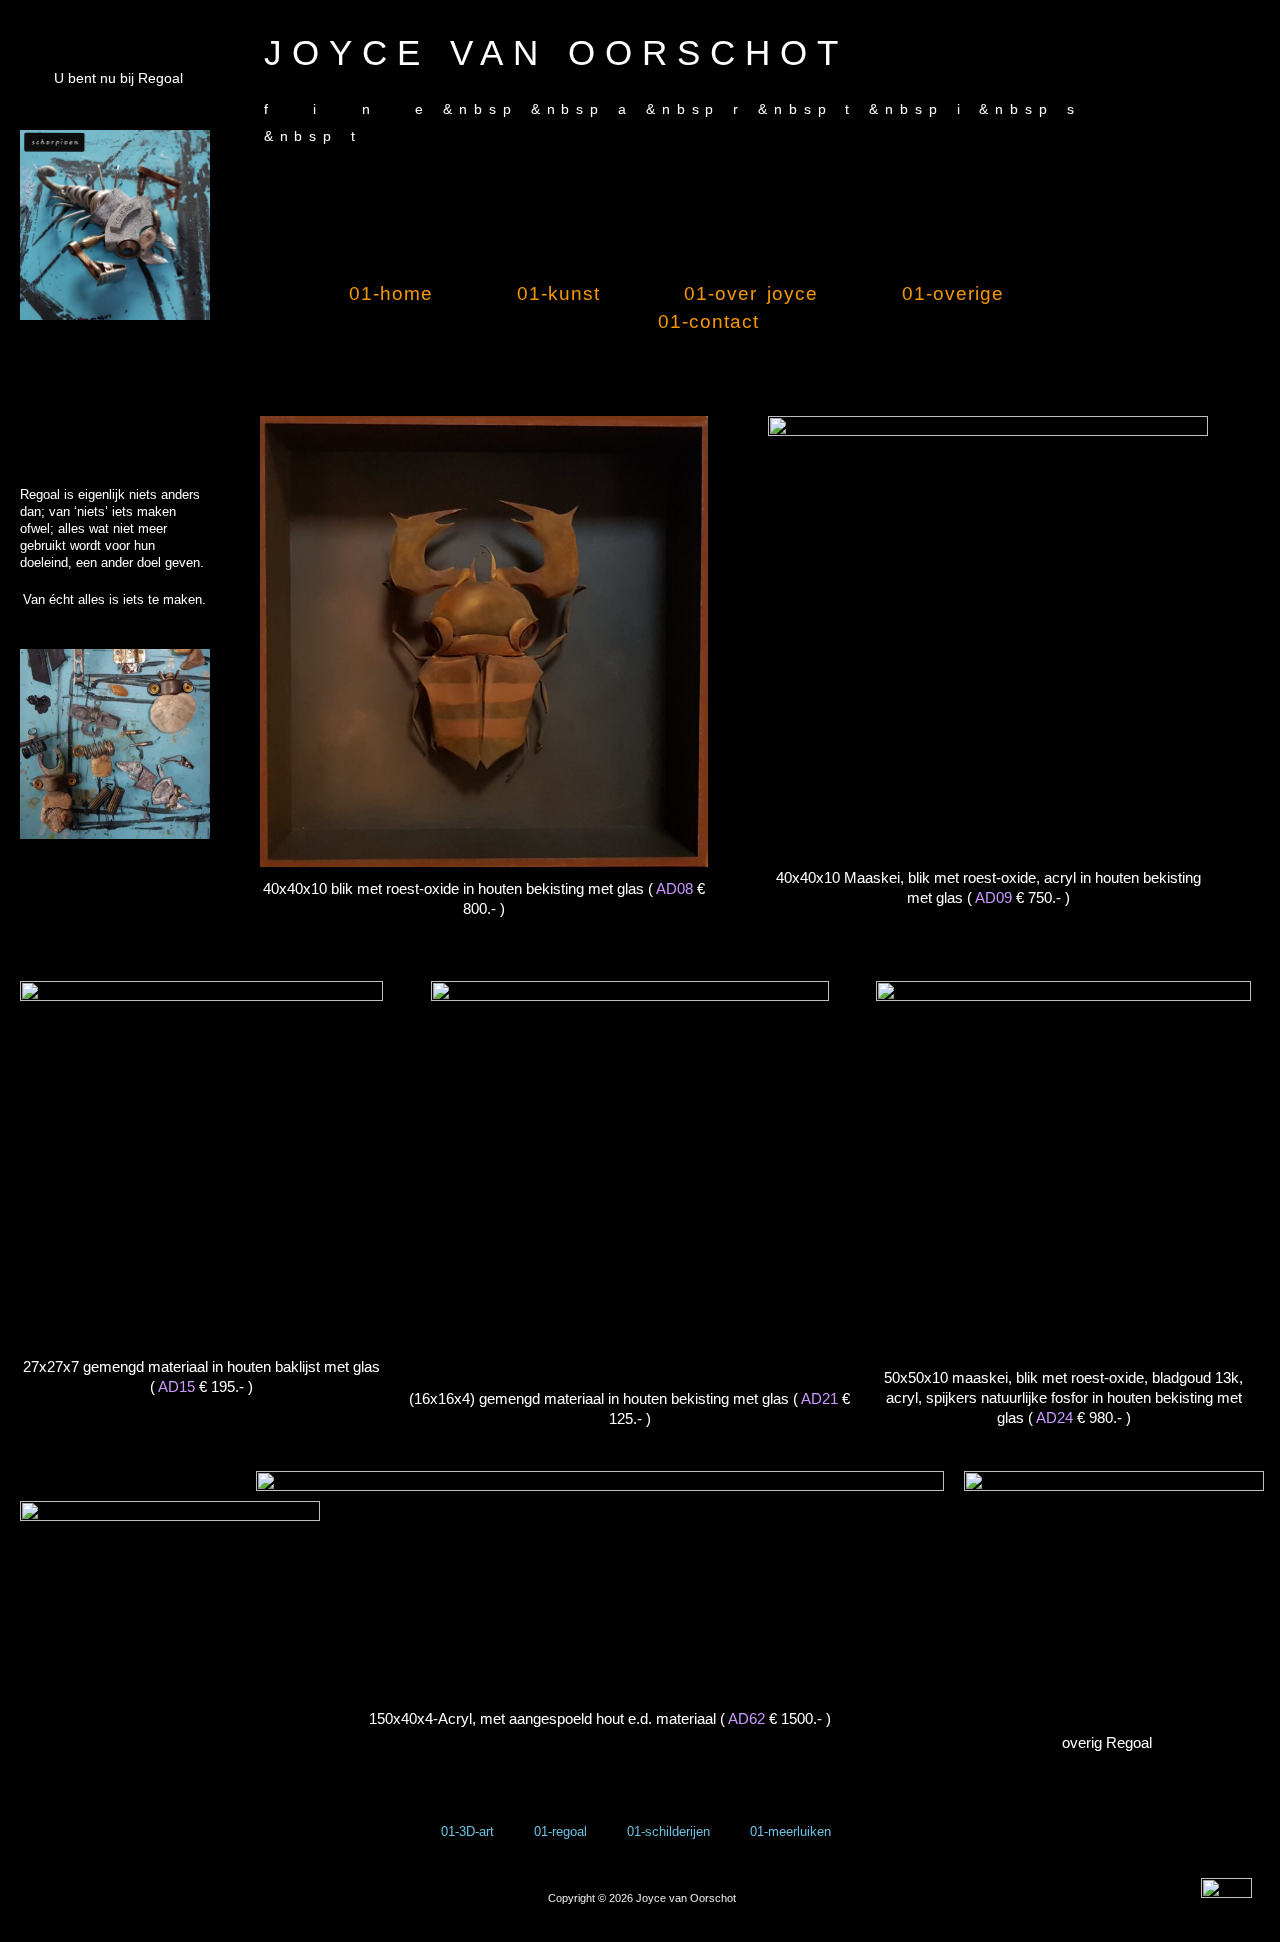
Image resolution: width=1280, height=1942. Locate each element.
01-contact (708, 321)
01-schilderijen (668, 1831)
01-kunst (558, 293)
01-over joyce (751, 293)
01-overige (953, 293)
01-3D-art (467, 1831)
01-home (391, 293)
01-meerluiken (790, 1831)
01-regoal (560, 1831)
